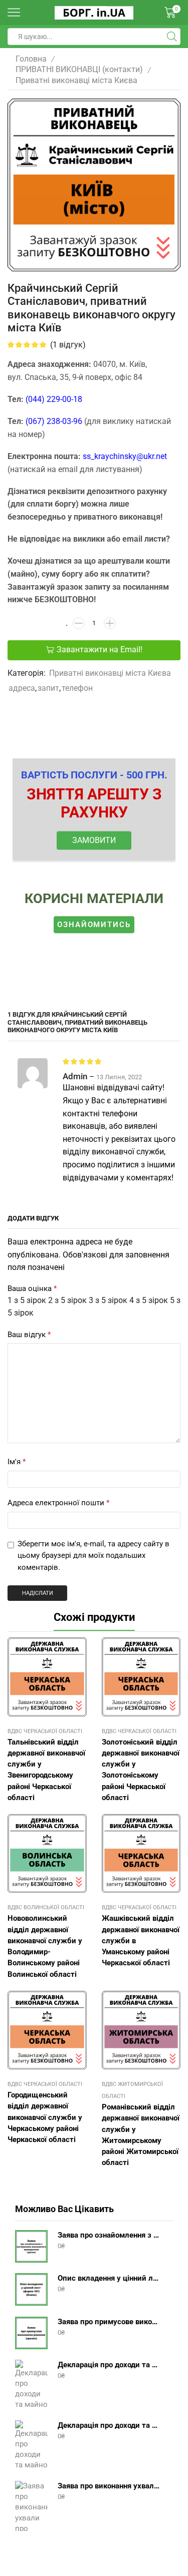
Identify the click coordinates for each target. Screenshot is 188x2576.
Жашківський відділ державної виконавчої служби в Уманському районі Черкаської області (141, 1941)
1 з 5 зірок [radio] (27, 1300)
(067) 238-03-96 (54, 421)
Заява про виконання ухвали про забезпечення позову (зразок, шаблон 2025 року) (109, 2486)
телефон (77, 688)
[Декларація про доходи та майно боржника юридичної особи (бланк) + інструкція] (31, 2445)
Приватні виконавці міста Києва (76, 80)
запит (48, 688)
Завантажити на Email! (100, 650)
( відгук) (68, 345)
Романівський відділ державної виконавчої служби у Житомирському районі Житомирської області (141, 2135)
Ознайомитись (94, 925)
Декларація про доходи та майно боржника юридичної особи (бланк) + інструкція (109, 2425)
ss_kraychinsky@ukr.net (125, 456)
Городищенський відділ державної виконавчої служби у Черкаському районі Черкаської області (45, 2117)
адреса (22, 688)
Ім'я (17, 1462)
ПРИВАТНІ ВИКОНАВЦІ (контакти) (79, 69)
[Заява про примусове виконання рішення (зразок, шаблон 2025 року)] (31, 2333)
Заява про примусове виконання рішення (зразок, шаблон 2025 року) (109, 2322)
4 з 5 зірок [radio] (149, 1300)
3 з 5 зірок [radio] (108, 1300)
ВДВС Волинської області (46, 1907)
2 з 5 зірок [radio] (67, 1300)
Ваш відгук (29, 1335)
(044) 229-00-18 (54, 399)
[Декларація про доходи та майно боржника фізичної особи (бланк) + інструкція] (31, 2385)
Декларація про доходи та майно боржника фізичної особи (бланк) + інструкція (109, 2365)
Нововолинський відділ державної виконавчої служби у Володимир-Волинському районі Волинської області (45, 1946)
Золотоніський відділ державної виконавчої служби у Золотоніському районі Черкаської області (141, 1770)
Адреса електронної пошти (58, 1503)
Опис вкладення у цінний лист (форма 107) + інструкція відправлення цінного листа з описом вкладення (109, 2278)
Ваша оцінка (32, 1289)
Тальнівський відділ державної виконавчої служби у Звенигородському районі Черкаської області (46, 1770)
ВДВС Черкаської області (45, 1731)
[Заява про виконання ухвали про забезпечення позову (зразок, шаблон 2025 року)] (31, 2506)
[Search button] (172, 37)
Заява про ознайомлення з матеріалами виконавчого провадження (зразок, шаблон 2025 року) (109, 2235)
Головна (31, 59)
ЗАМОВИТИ (94, 840)
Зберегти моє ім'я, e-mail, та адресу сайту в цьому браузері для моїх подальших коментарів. (93, 1556)
